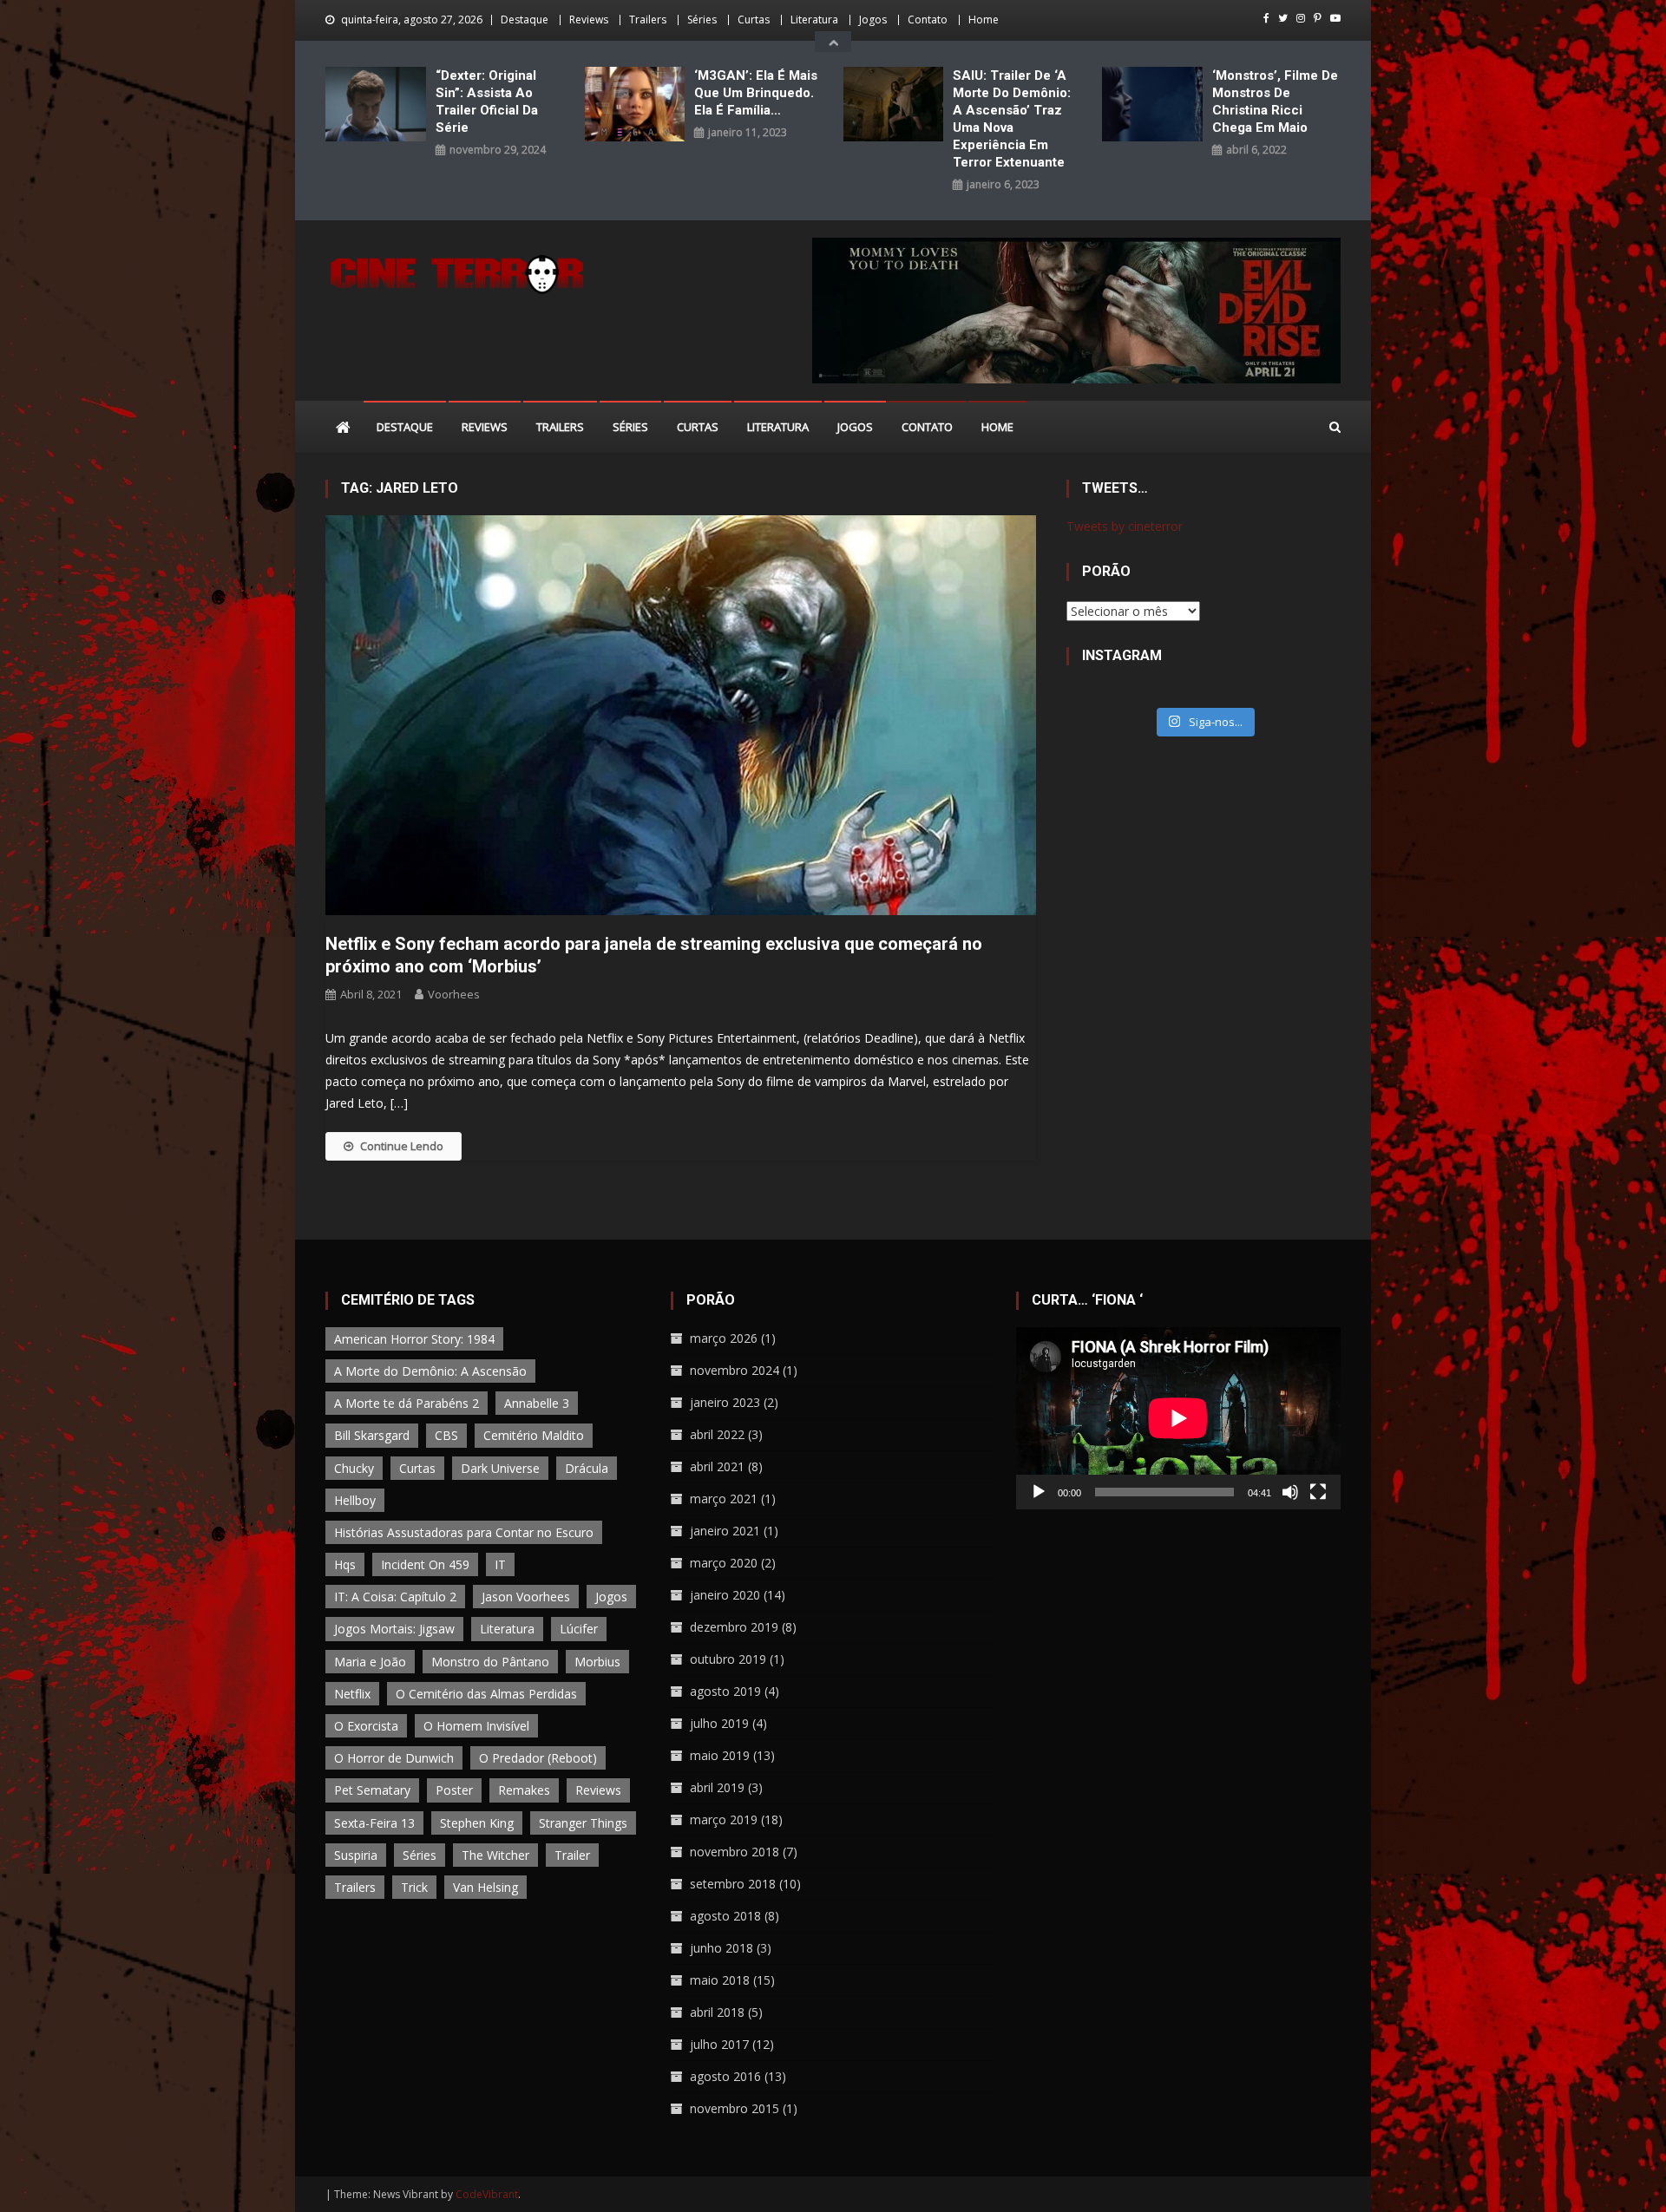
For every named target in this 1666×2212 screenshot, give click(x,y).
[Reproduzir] (1039, 1492)
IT (500, 1564)
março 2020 (724, 1563)
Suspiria (356, 1855)
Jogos (873, 20)
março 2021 (724, 1499)
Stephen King (477, 1823)
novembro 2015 (735, 2108)
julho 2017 (719, 2044)
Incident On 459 (425, 1564)
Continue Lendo (402, 1146)
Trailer (572, 1855)
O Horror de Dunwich (394, 1758)
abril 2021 (717, 1466)
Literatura (814, 20)
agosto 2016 (725, 2076)
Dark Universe (500, 1468)
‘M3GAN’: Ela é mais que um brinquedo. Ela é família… (756, 93)
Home (984, 20)
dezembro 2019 (734, 1627)
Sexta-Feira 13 (374, 1823)
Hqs (345, 1564)
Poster (454, 1790)
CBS (446, 1435)
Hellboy (355, 1500)
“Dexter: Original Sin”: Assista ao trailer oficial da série (487, 101)
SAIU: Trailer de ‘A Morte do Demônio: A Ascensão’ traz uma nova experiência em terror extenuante (1012, 119)
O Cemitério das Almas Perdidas (486, 1694)
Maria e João (370, 1662)
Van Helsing (485, 1887)
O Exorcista (366, 1726)
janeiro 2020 (725, 1595)
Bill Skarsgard (372, 1435)
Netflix (352, 1694)
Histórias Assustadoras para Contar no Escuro (464, 1532)
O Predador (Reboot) (538, 1758)
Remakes (524, 1790)
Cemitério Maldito (534, 1435)
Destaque (525, 20)
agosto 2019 (725, 1691)
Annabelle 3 (537, 1403)
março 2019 (724, 1819)
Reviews (589, 20)
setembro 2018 (733, 1884)
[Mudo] (1290, 1492)
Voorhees (454, 994)
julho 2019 (719, 1723)
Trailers (648, 20)
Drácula (587, 1468)
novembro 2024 (735, 1370)
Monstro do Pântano (490, 1662)
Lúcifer (579, 1629)
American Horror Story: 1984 (414, 1339)
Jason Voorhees (526, 1597)
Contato (928, 20)
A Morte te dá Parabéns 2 (407, 1403)
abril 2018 (717, 2012)
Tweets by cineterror (1125, 526)
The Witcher (495, 1855)
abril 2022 (717, 1434)
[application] (1178, 1418)
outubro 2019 (728, 1659)
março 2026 (724, 1338)
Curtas (754, 20)
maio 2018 (720, 1980)
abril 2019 (717, 1787)
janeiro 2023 (725, 1402)
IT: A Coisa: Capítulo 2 (395, 1597)
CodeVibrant (487, 2194)
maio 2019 (720, 1755)
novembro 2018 (735, 1852)
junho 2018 (721, 1948)
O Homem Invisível (476, 1726)
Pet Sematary (372, 1790)
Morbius (597, 1662)
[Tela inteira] (1318, 1492)
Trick (414, 1887)
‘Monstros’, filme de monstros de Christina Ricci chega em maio (1275, 101)
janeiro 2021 (725, 1531)
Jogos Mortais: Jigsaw (394, 1629)
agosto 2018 (725, 1916)
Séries (702, 20)
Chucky (354, 1468)
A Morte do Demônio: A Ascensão (430, 1371)
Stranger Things (583, 1823)
